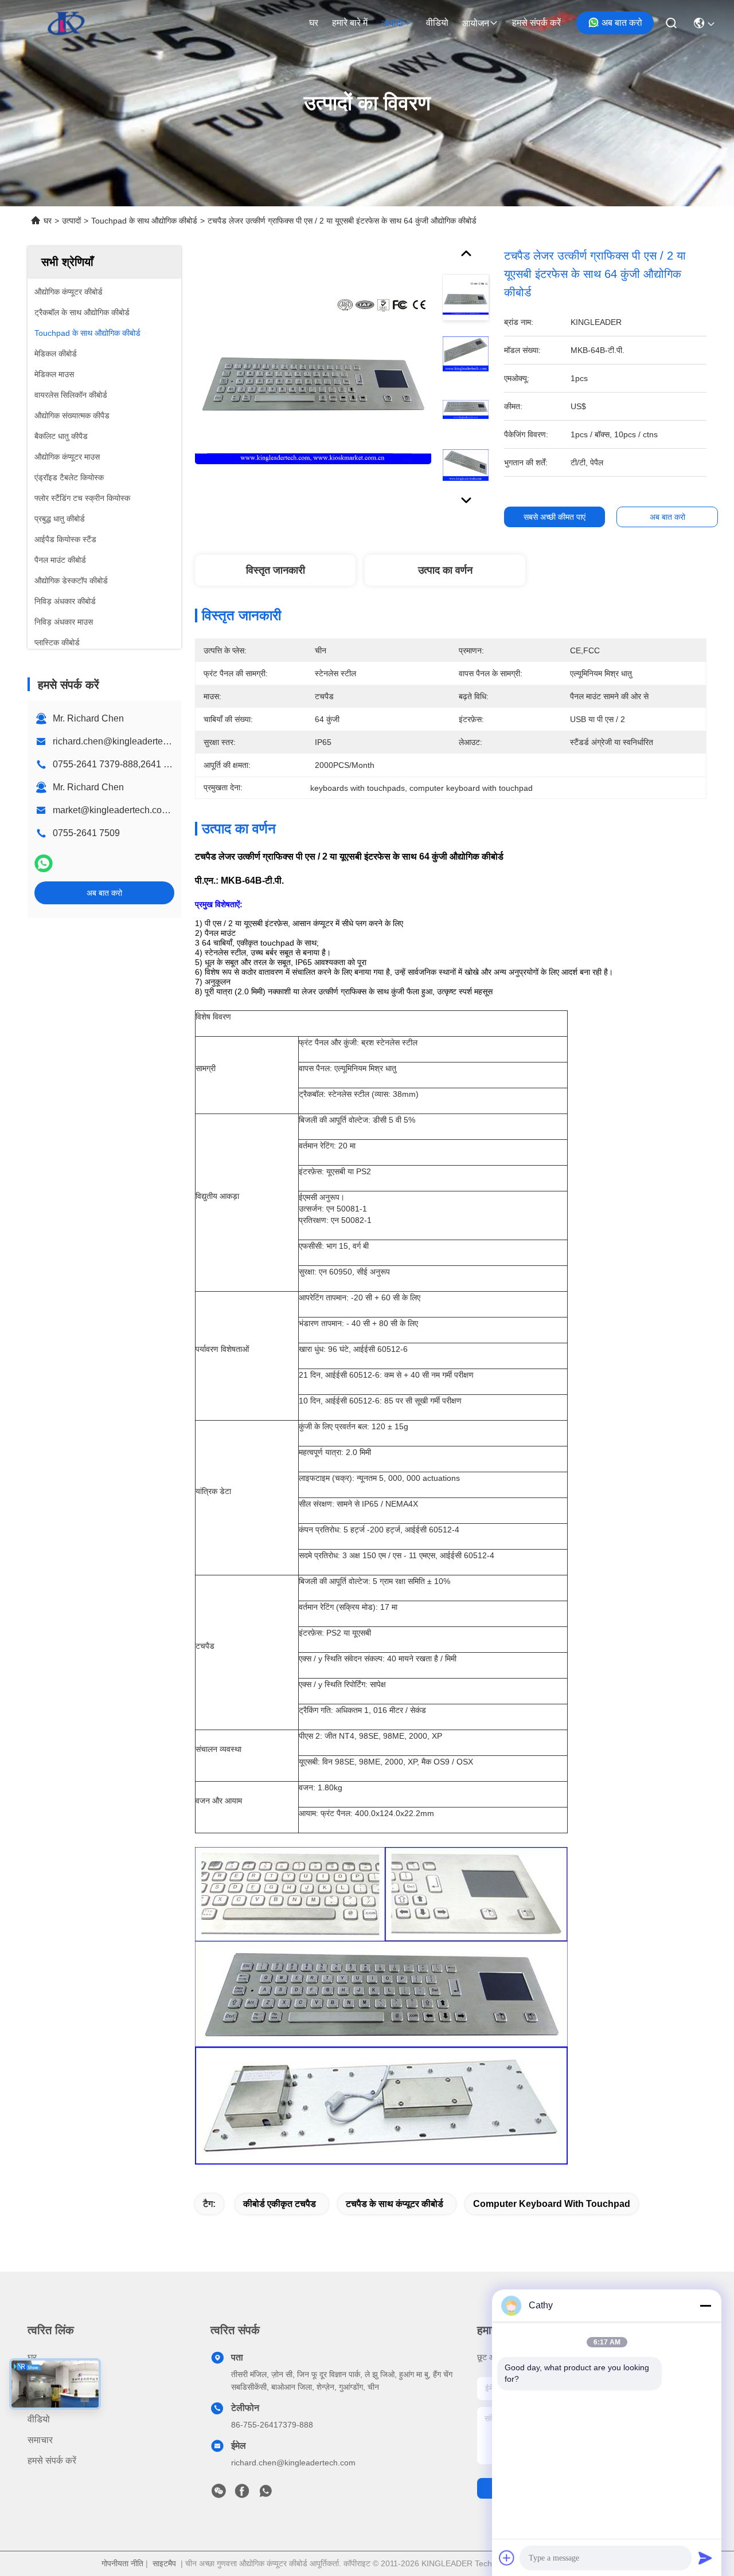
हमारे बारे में (350, 23)
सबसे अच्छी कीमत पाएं (555, 517)
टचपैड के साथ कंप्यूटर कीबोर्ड (395, 2204)
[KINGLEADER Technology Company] (66, 23)
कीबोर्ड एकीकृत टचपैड (280, 2204)
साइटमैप (164, 2563)
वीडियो (437, 23)
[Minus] (705, 2306)
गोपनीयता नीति (122, 2563)
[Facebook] (242, 2494)
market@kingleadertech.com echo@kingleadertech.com (170, 810)
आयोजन (476, 23)
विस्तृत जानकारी (276, 570)
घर (314, 23)
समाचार (40, 2440)
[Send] (705, 2558)
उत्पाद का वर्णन (445, 570)
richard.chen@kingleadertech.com (122, 741)
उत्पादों (392, 23)
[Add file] (507, 2558)
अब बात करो (622, 23)
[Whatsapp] (44, 863)
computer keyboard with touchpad (552, 2204)
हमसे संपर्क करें (536, 23)
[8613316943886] (266, 2494)
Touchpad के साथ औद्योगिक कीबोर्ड (144, 221)
